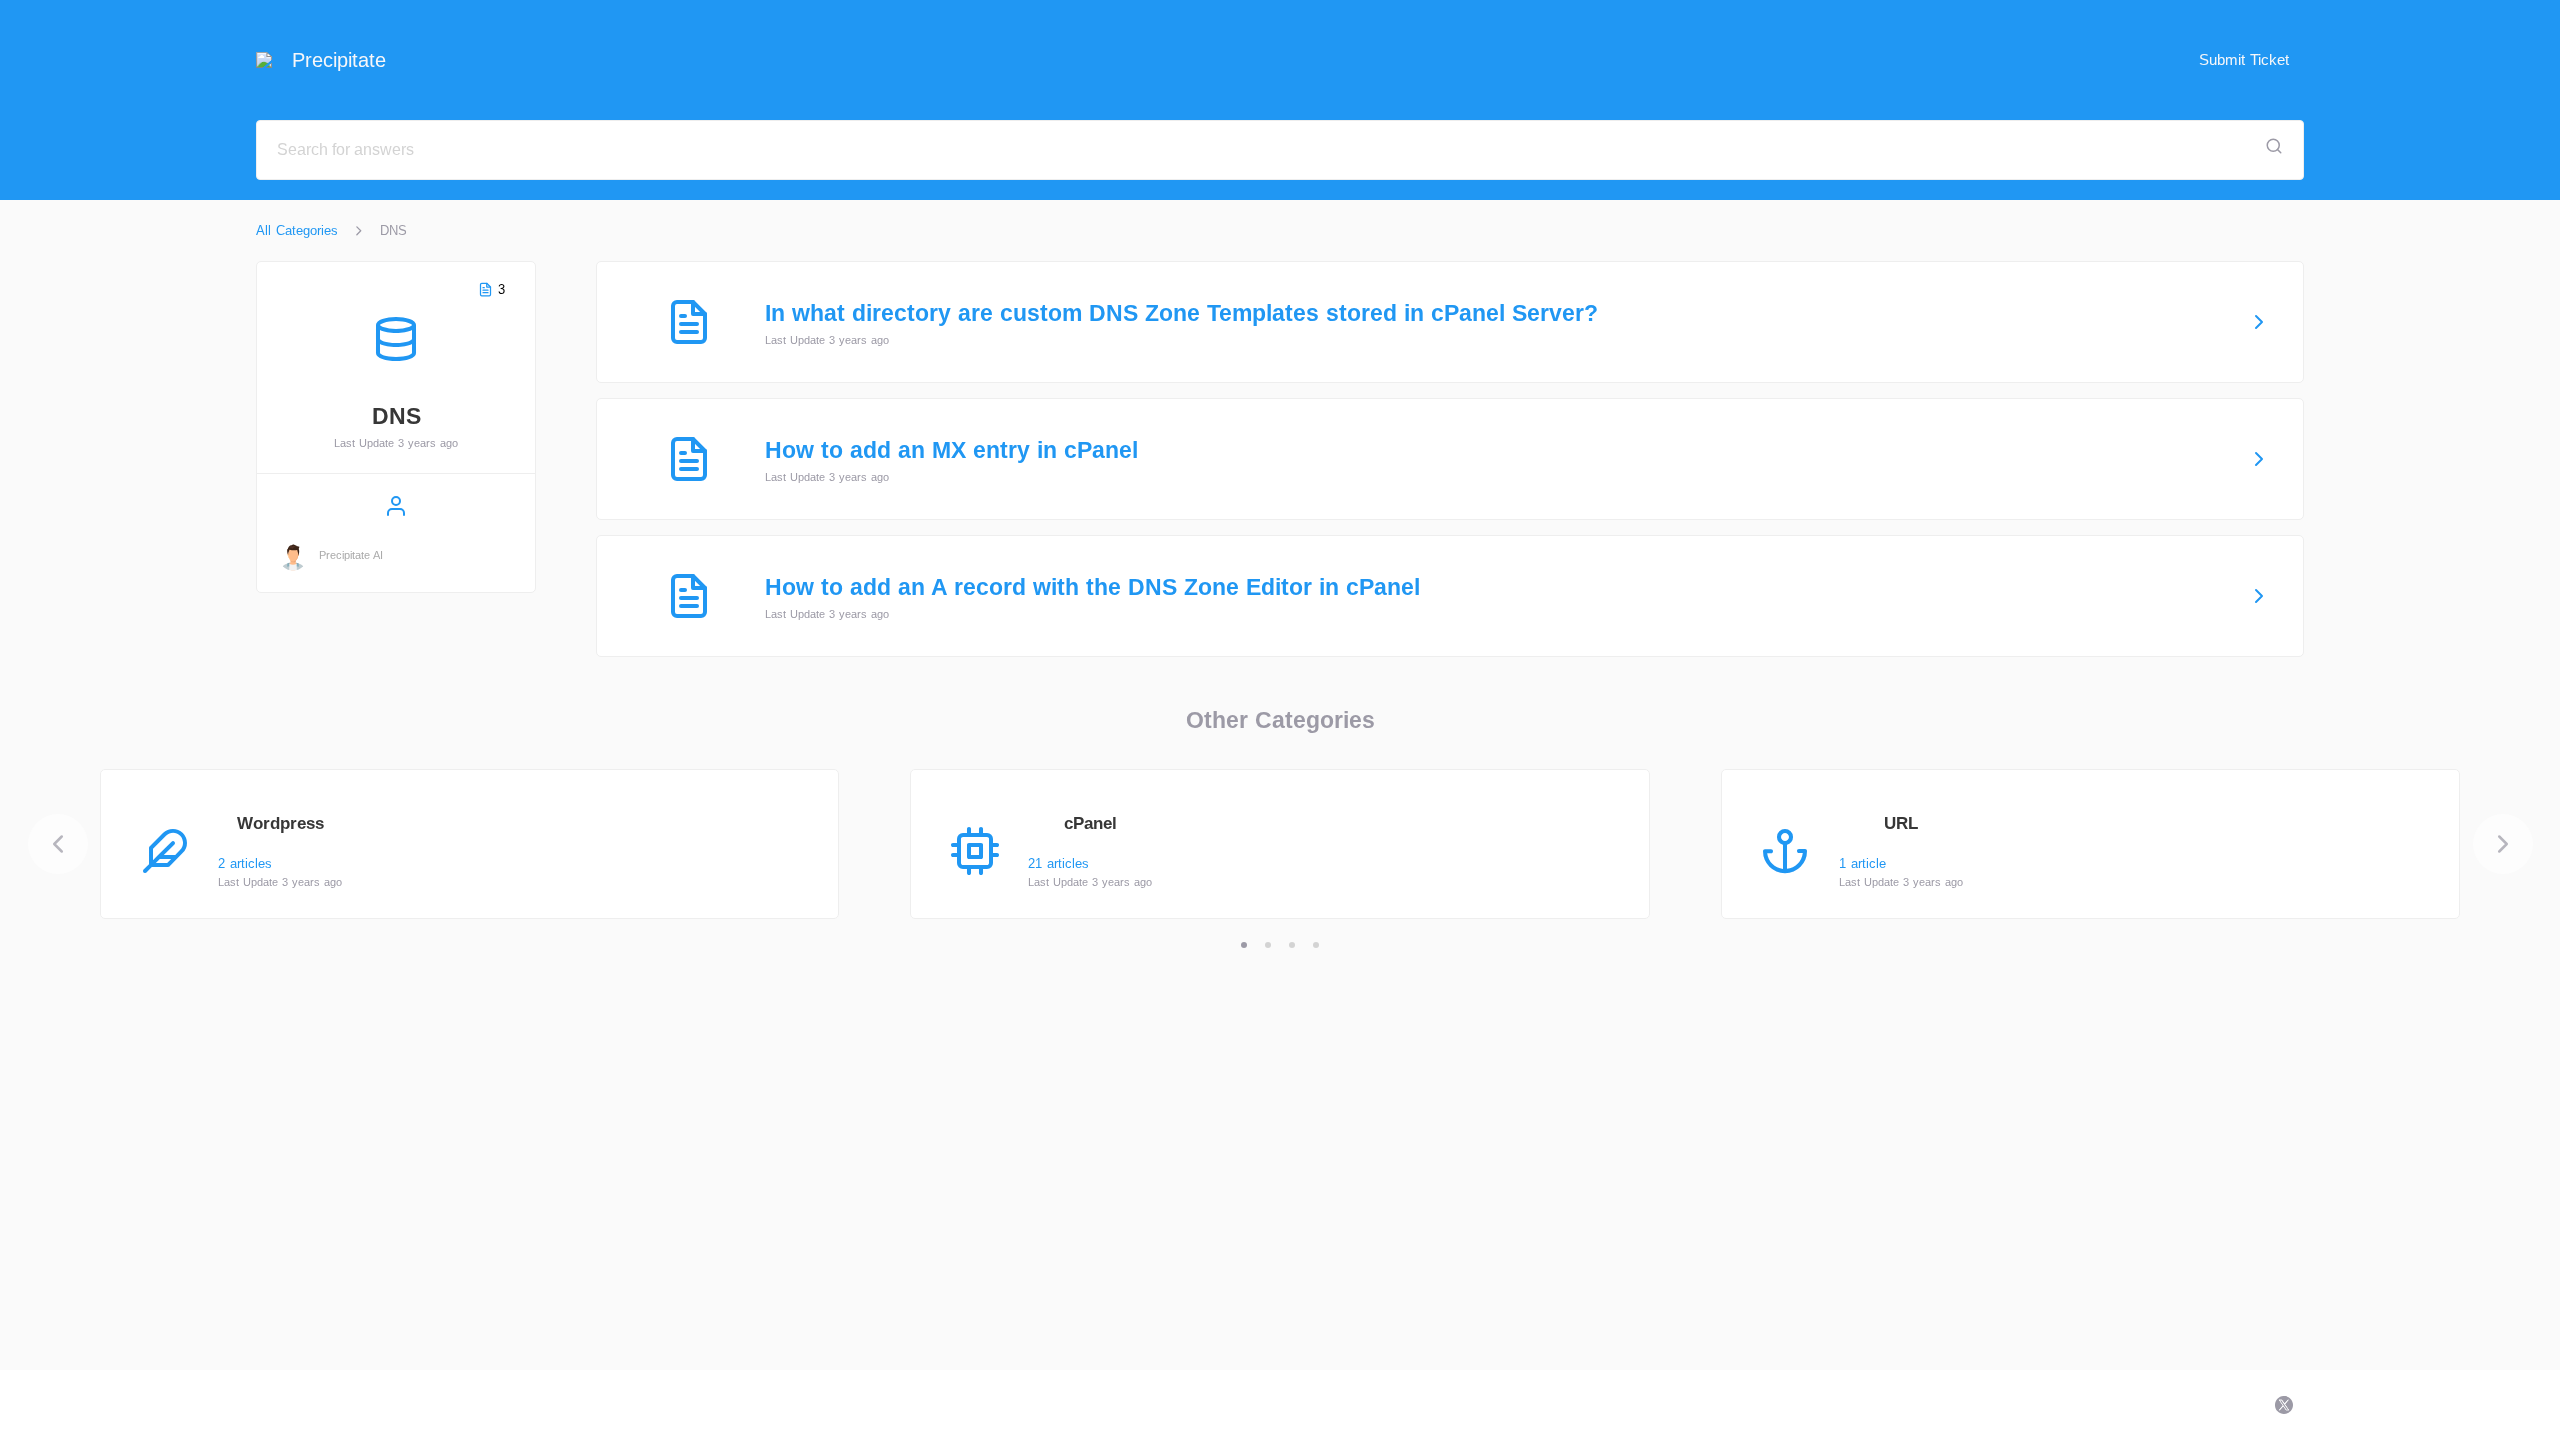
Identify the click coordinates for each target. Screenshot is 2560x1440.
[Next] (2503, 844)
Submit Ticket (2244, 59)
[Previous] (58, 844)
